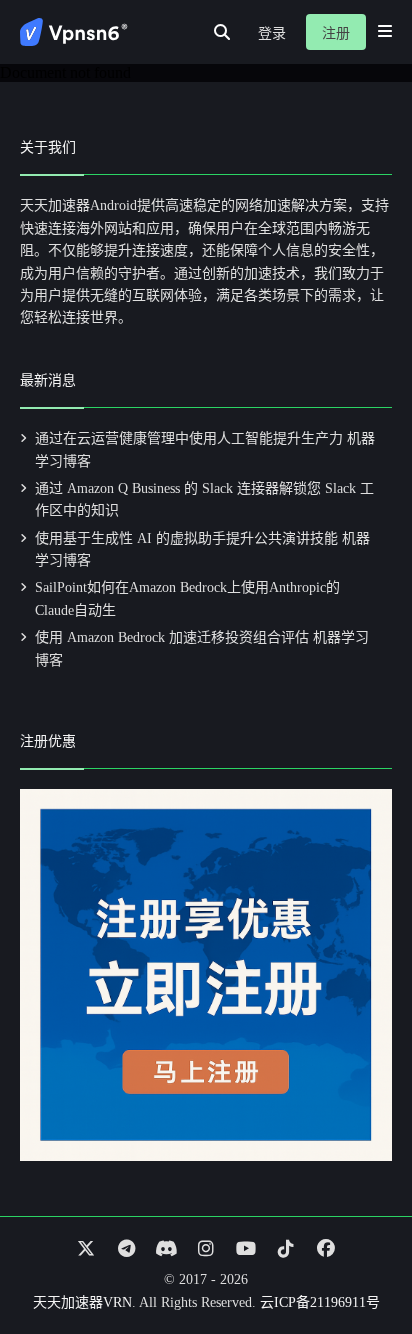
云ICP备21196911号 (320, 1302)
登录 (272, 33)
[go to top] (358, 1262)
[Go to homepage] (74, 32)
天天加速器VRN (82, 1302)
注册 (336, 33)
